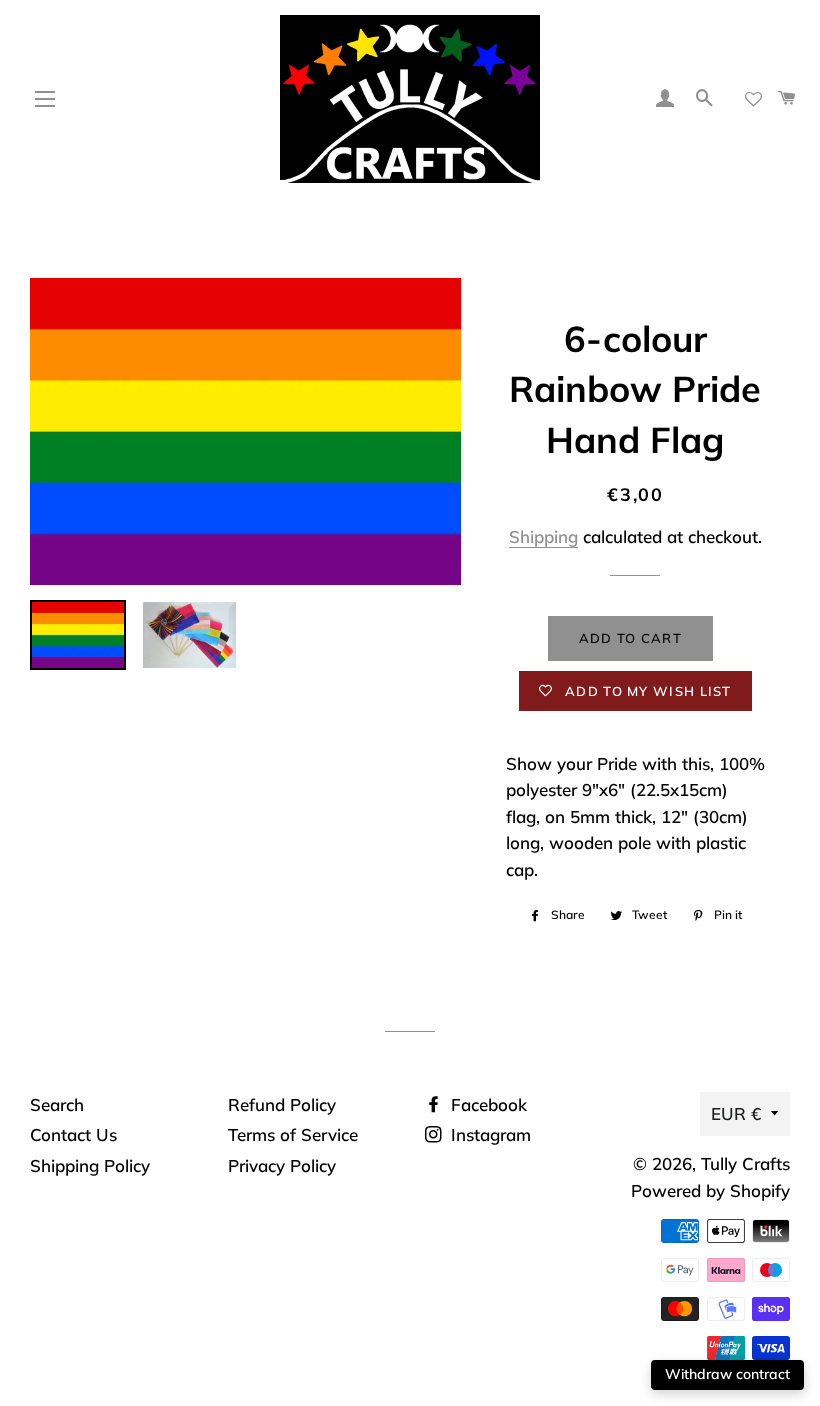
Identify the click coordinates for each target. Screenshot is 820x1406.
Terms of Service (293, 1134)
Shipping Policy (90, 1165)
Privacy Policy (282, 1165)
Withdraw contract (727, 1374)
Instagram (488, 1134)
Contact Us (73, 1134)
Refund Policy (282, 1104)
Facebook (486, 1104)
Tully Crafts (745, 1163)
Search (57, 1104)
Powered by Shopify (710, 1190)
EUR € (736, 1113)
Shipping (543, 536)
